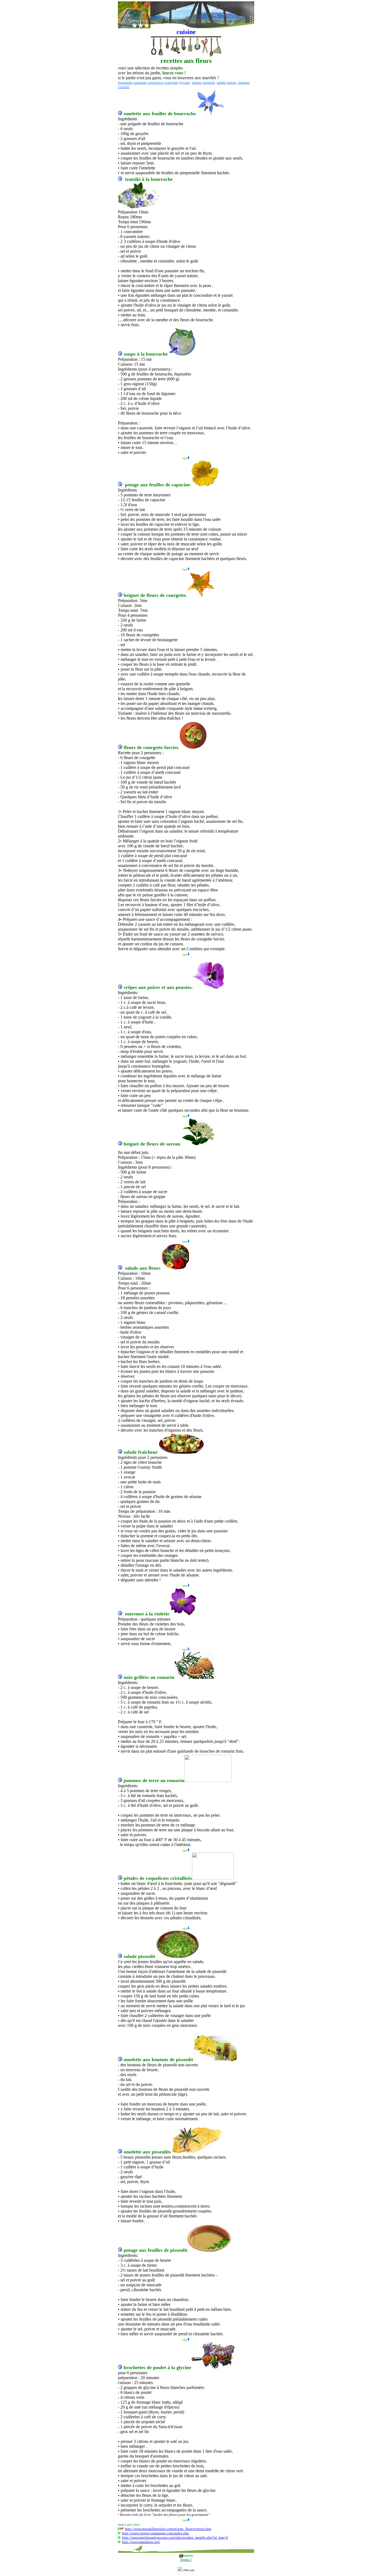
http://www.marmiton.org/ (141, 2542)
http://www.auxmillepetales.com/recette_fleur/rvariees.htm (168, 2529)
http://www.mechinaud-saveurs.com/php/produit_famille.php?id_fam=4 (175, 2537)
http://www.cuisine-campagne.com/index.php (155, 2533)
